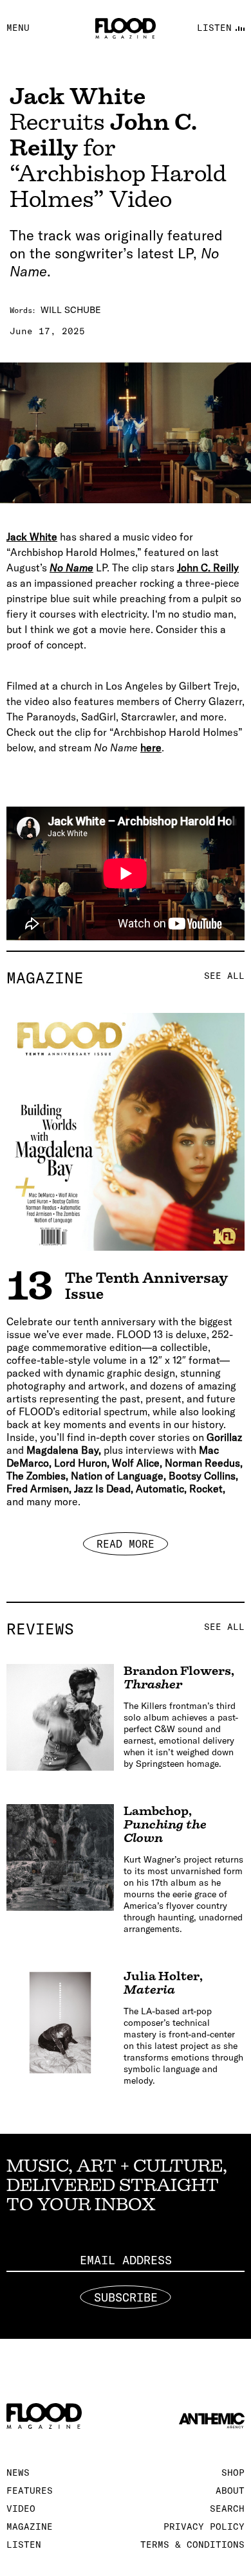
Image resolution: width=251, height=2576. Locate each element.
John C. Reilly (208, 568)
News (18, 2473)
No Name (71, 568)
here (151, 747)
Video (21, 2509)
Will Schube (71, 310)
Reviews (126, 1629)
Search (227, 2509)
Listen (24, 2545)
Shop (233, 2473)
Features (30, 2491)
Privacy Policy (204, 2527)
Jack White (32, 537)
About (230, 2491)
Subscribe (126, 2297)
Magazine (126, 978)
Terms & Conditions (192, 2545)
